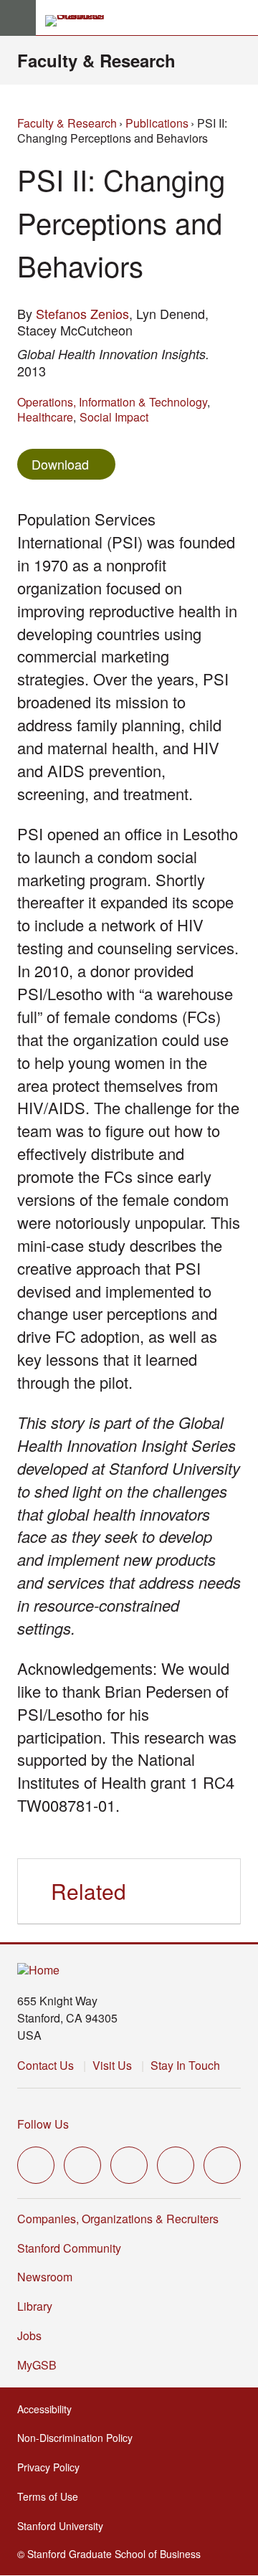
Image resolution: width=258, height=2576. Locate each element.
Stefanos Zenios (82, 313)
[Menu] (18, 18)
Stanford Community (69, 2248)
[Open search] (242, 18)
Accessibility (49, 2409)
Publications (157, 123)
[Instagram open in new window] (129, 2165)
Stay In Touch (185, 2065)
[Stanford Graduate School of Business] (81, 21)
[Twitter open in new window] (36, 2165)
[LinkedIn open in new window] (222, 2165)
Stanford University (64, 2526)
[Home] (38, 1971)
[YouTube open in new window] (176, 2165)
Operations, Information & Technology (112, 402)
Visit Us (112, 2065)
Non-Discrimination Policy (79, 2438)
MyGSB (41, 2365)
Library (35, 2306)
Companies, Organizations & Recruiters (118, 2219)
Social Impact (114, 417)
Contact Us (46, 2065)
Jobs (29, 2335)
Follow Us (43, 2124)
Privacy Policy (53, 2467)
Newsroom (45, 2277)
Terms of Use (52, 2496)
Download (60, 464)
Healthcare (45, 417)
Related (89, 1891)
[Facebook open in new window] (82, 2165)
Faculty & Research (96, 60)
